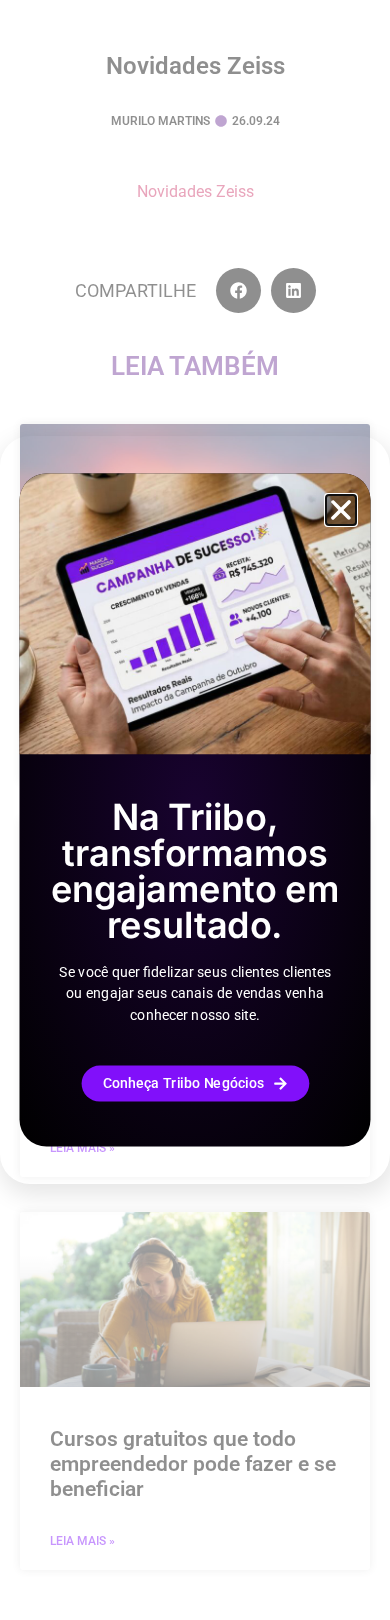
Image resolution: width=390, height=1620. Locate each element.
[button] (341, 510)
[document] (195, 810)
